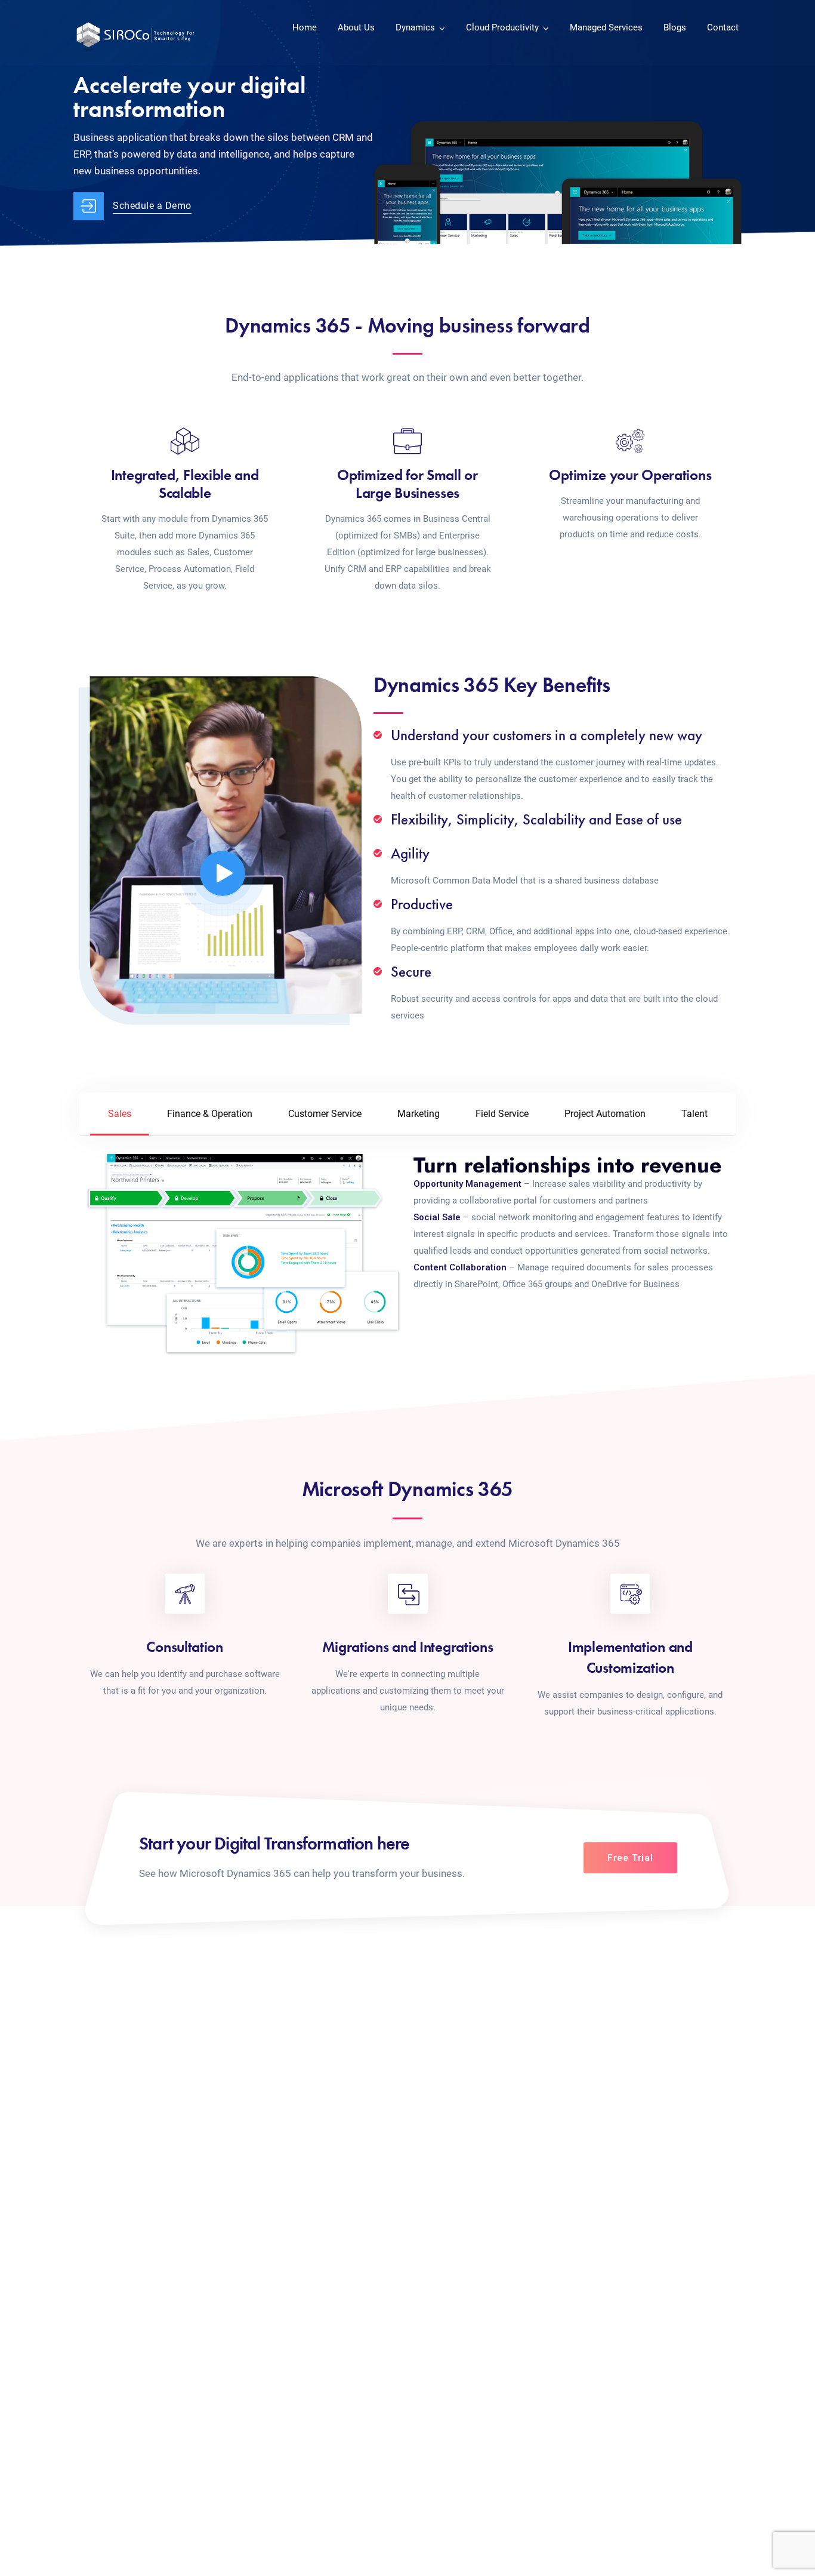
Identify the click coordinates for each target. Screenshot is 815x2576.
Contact (723, 27)
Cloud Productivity (502, 27)
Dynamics (415, 27)
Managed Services (606, 27)
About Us (356, 27)
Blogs (675, 27)
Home (305, 27)
